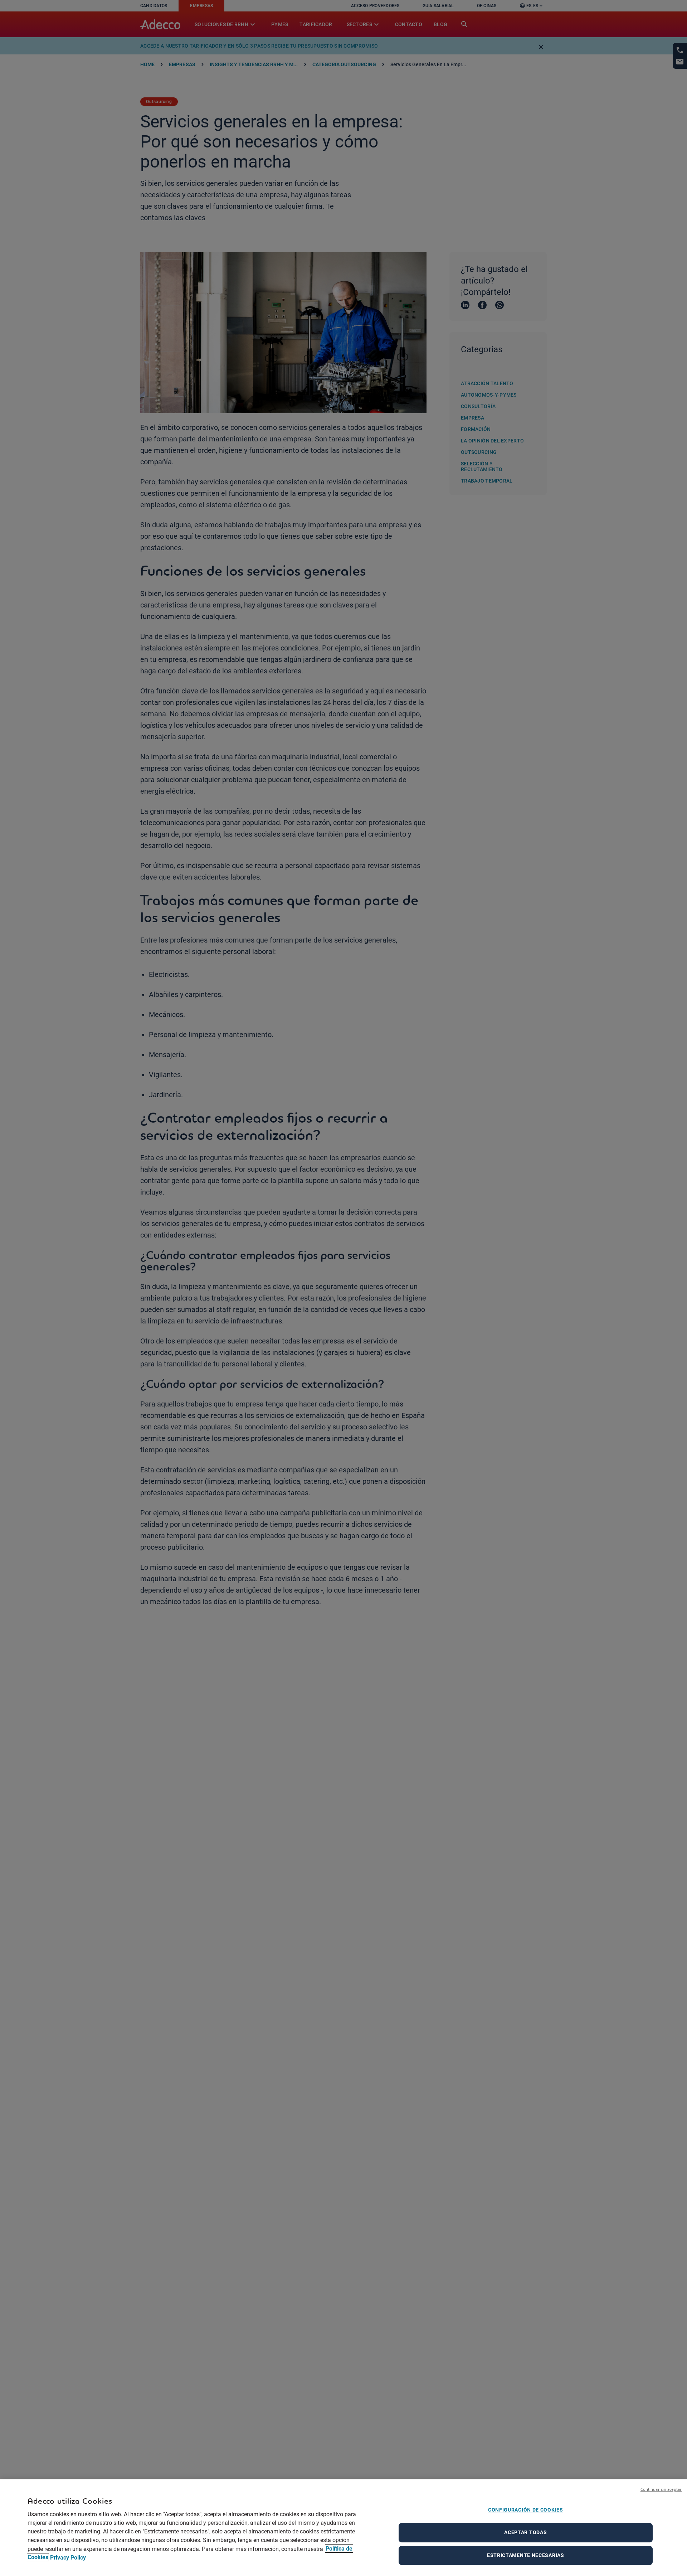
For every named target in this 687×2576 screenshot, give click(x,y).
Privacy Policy (68, 2557)
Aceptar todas (525, 2532)
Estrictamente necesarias (526, 2555)
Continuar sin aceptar (661, 2489)
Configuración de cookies (526, 2510)
